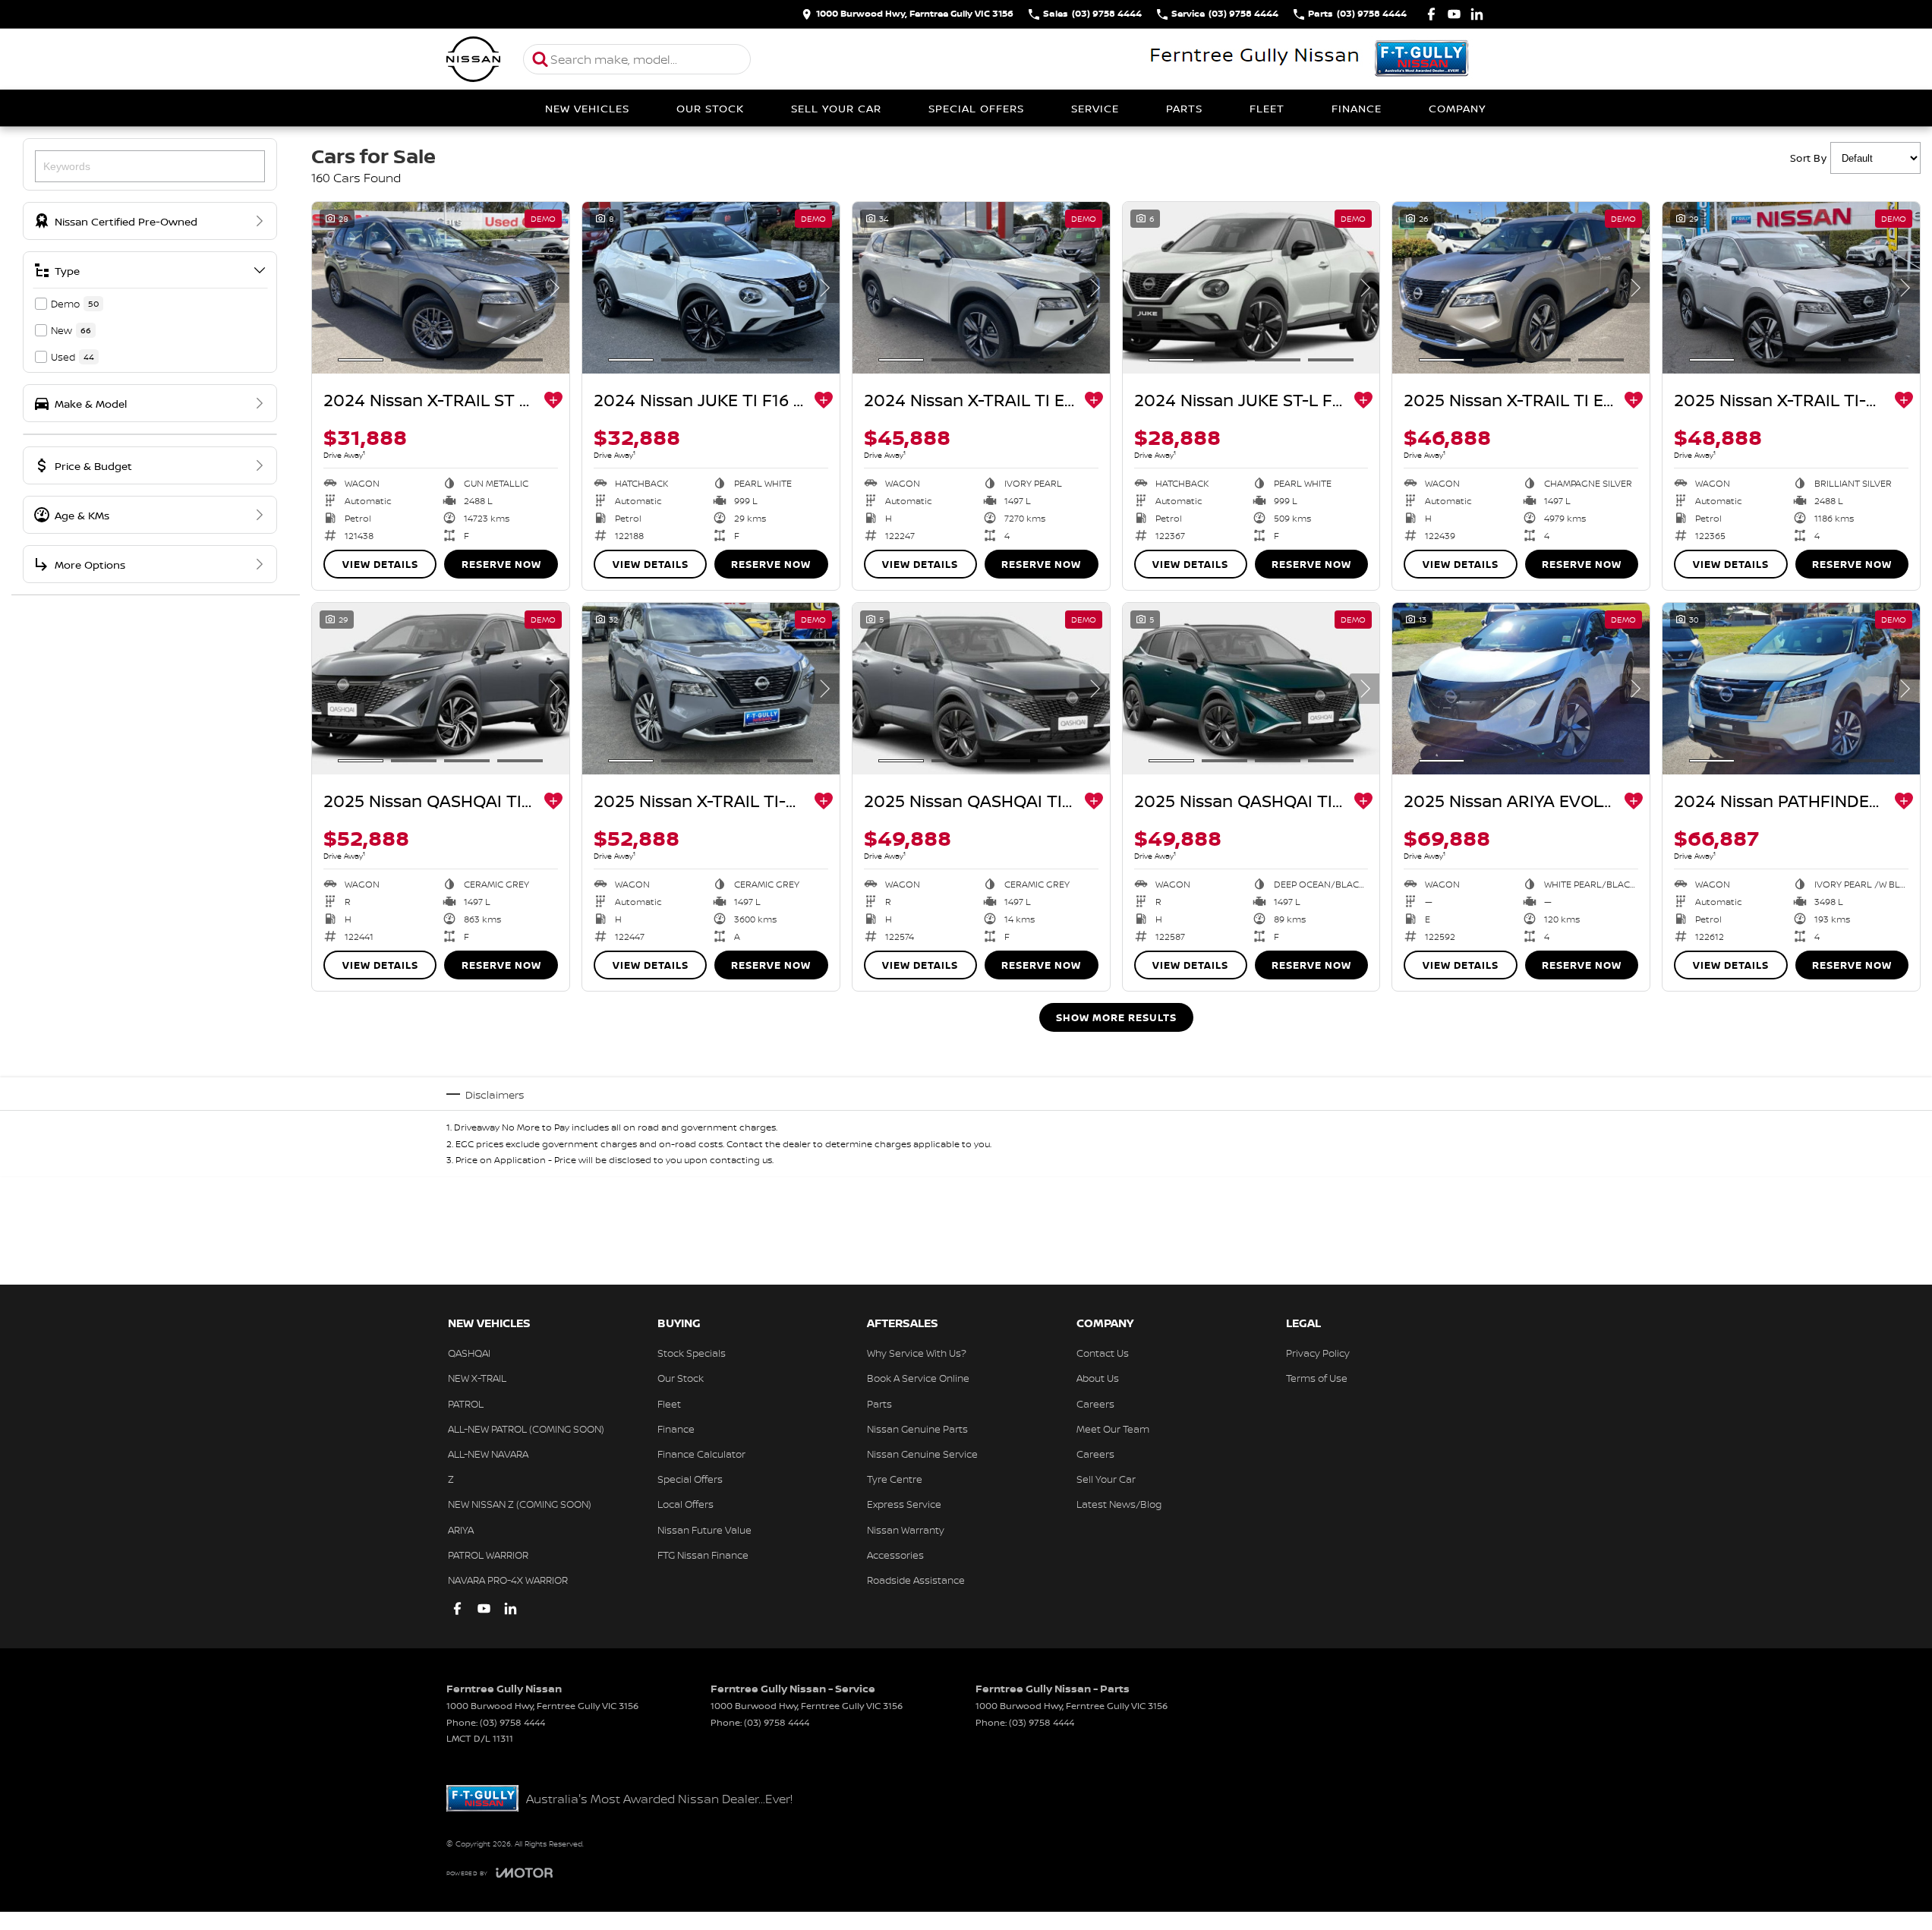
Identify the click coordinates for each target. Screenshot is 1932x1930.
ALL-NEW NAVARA (488, 1454)
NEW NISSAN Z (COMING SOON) (520, 1504)
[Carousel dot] (361, 360)
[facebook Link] (1431, 14)
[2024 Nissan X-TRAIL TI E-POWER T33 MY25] (981, 288)
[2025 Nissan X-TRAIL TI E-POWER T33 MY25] (1521, 288)
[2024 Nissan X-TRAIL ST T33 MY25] (441, 288)
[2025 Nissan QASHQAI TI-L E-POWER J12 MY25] (441, 689)
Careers (1095, 1404)
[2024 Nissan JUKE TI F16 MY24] (711, 288)
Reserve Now (501, 564)
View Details (380, 564)
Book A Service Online (918, 1378)
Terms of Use (1317, 1378)
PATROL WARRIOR (488, 1555)
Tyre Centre (895, 1479)
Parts (1184, 108)
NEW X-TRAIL (477, 1378)
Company (1457, 108)
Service (1095, 108)
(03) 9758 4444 (512, 1722)
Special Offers (976, 108)
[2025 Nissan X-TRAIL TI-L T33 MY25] (1791, 288)
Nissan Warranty (906, 1530)
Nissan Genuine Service (922, 1454)
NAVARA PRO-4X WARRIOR (508, 1580)
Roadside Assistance (916, 1580)
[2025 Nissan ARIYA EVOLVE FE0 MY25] (1521, 689)
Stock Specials (692, 1353)
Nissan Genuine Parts (917, 1429)
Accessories (895, 1555)
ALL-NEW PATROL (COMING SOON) (526, 1429)
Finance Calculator (701, 1454)
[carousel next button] (554, 288)
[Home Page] (474, 59)
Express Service (904, 1504)
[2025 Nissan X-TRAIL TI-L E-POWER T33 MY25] (711, 689)
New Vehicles (587, 108)
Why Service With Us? (917, 1353)
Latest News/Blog (1119, 1504)
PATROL (466, 1404)
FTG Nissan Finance (703, 1555)
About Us (1098, 1378)
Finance (1357, 108)
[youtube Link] (1454, 14)
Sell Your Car (836, 108)
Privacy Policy (1318, 1353)
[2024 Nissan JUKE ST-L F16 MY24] (1251, 288)
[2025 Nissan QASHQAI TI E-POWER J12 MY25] (981, 689)
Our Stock (710, 108)
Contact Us (1103, 1353)
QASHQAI (469, 1353)
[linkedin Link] (1477, 14)
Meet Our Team (1113, 1429)
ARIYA (461, 1530)
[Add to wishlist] (553, 400)
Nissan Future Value (704, 1530)
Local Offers (685, 1504)
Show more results (1116, 1017)
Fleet (1267, 108)
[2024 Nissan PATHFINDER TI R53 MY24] (1791, 689)
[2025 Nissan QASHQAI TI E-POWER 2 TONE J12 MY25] (1251, 689)
